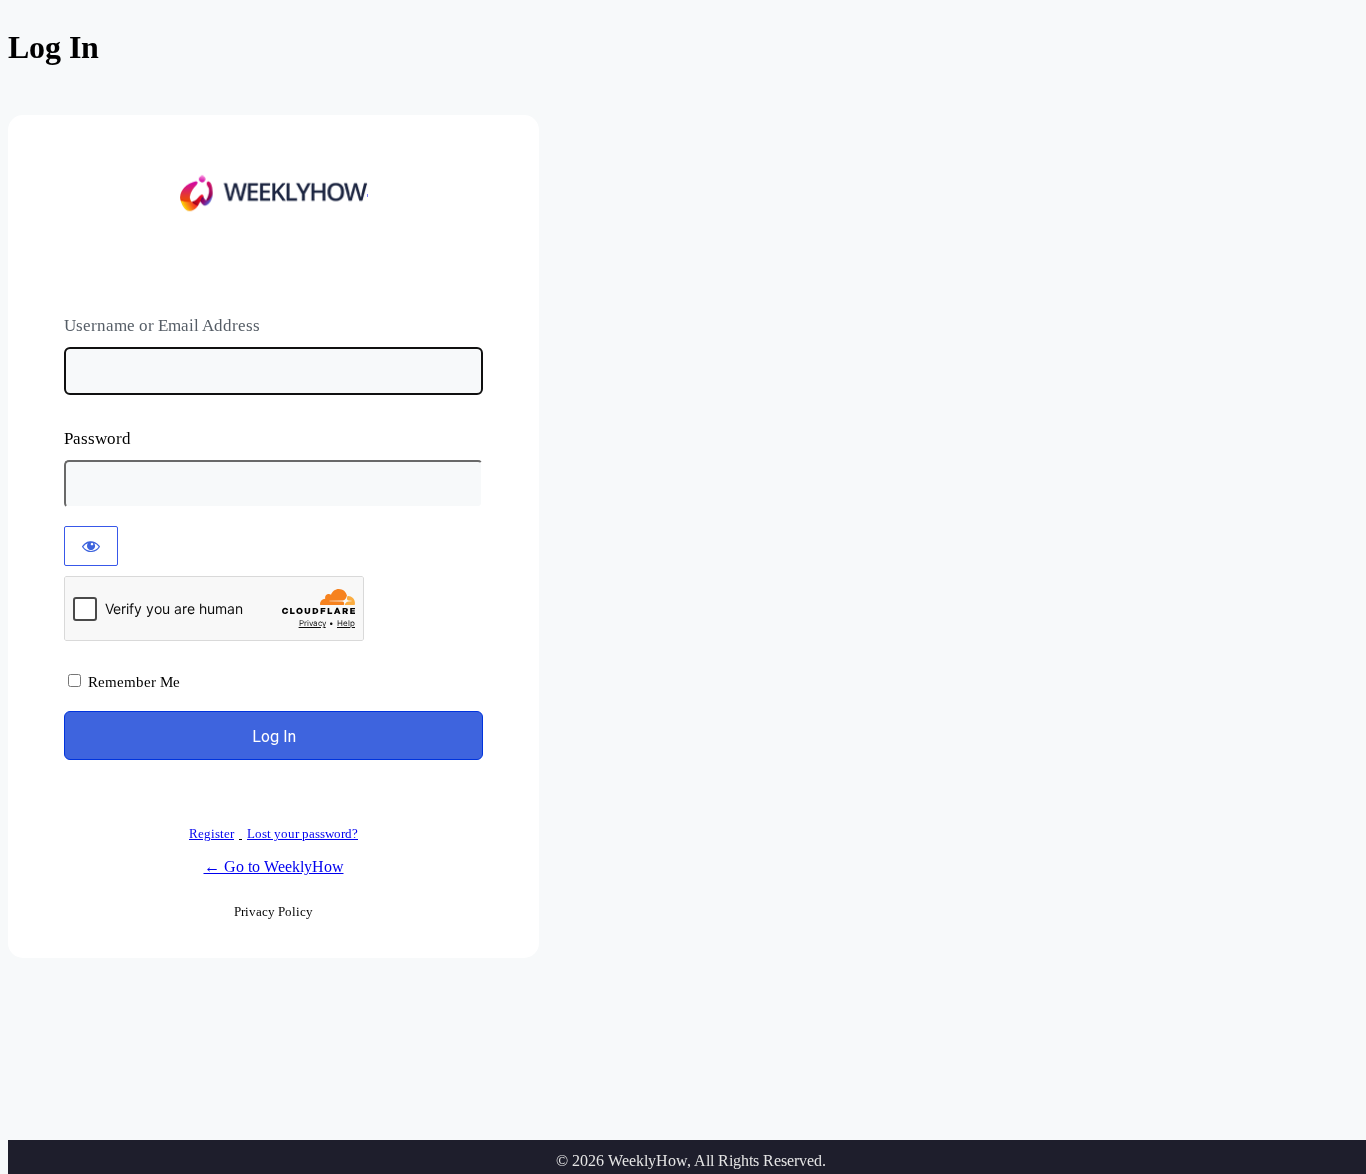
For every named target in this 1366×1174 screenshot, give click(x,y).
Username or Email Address (162, 325)
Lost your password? (302, 833)
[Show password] (91, 546)
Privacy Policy (273, 911)
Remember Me (134, 682)
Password (97, 438)
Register (211, 833)
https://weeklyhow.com (274, 195)
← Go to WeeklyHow (274, 866)
